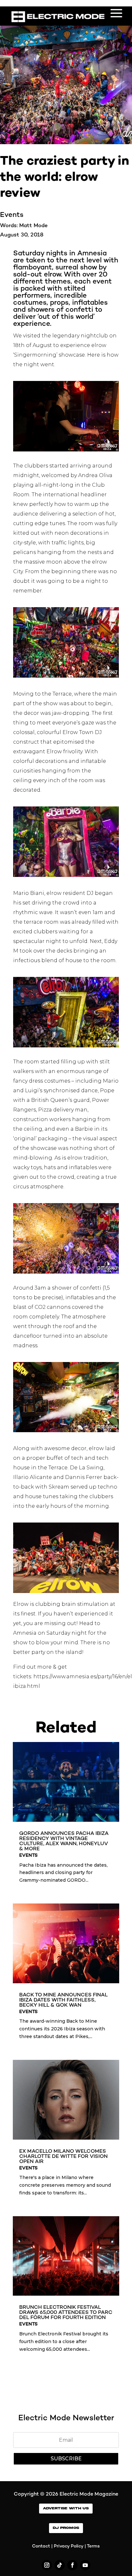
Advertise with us (66, 2508)
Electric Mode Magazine (89, 2494)
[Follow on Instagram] (47, 2565)
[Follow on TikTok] (60, 2565)
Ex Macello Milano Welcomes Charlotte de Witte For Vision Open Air (63, 2157)
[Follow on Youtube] (85, 2565)
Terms (93, 2546)
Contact (41, 2546)
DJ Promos (66, 2528)
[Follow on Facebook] (72, 2565)
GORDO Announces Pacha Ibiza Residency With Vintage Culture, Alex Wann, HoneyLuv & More (64, 1841)
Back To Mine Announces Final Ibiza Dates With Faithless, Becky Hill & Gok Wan (63, 2000)
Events (12, 215)
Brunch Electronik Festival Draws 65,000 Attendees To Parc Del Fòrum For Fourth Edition (66, 2313)
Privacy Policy (69, 2546)
